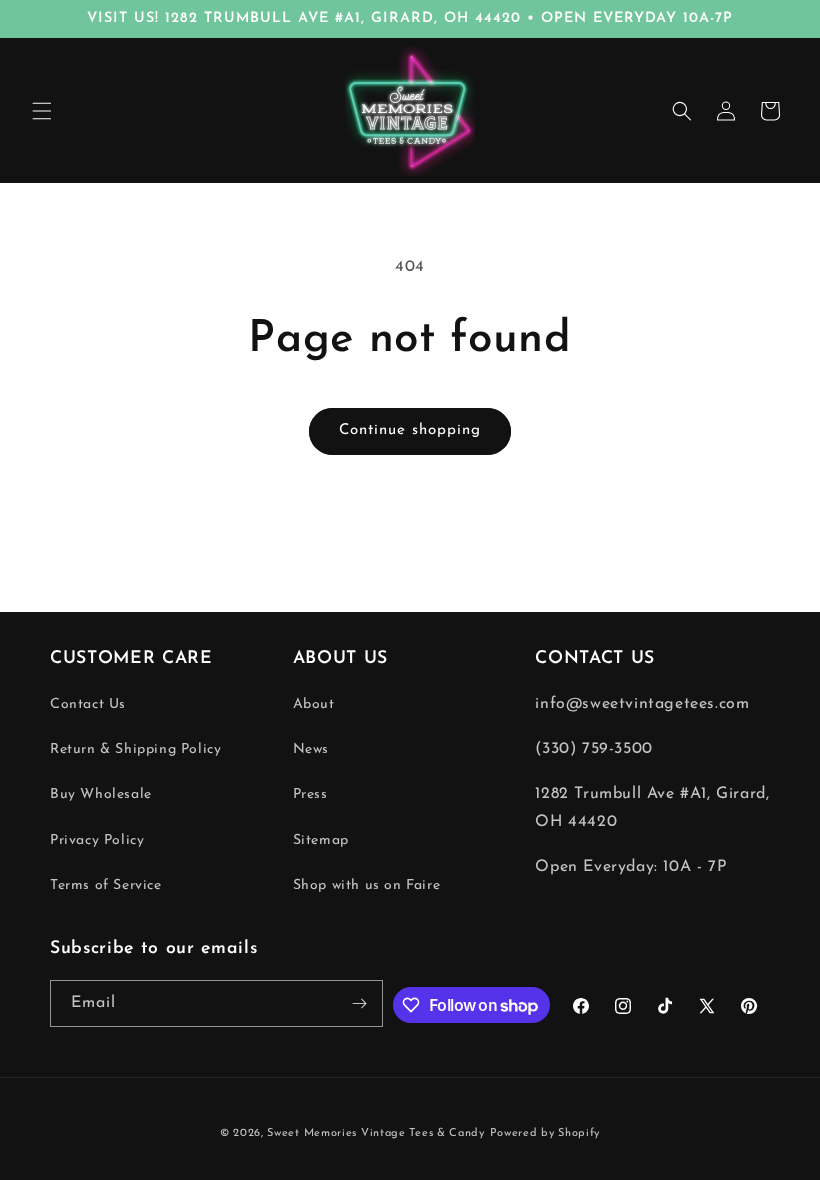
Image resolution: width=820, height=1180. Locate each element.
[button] (42, 111)
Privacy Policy (97, 840)
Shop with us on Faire (367, 885)
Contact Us (88, 704)
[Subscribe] (360, 1003)
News (311, 749)
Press (310, 794)
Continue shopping (410, 430)
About (314, 704)
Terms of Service (106, 885)
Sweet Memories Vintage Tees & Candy (376, 1133)
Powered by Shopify (545, 1133)
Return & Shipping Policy (135, 749)
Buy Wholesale (101, 794)
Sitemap (321, 840)
